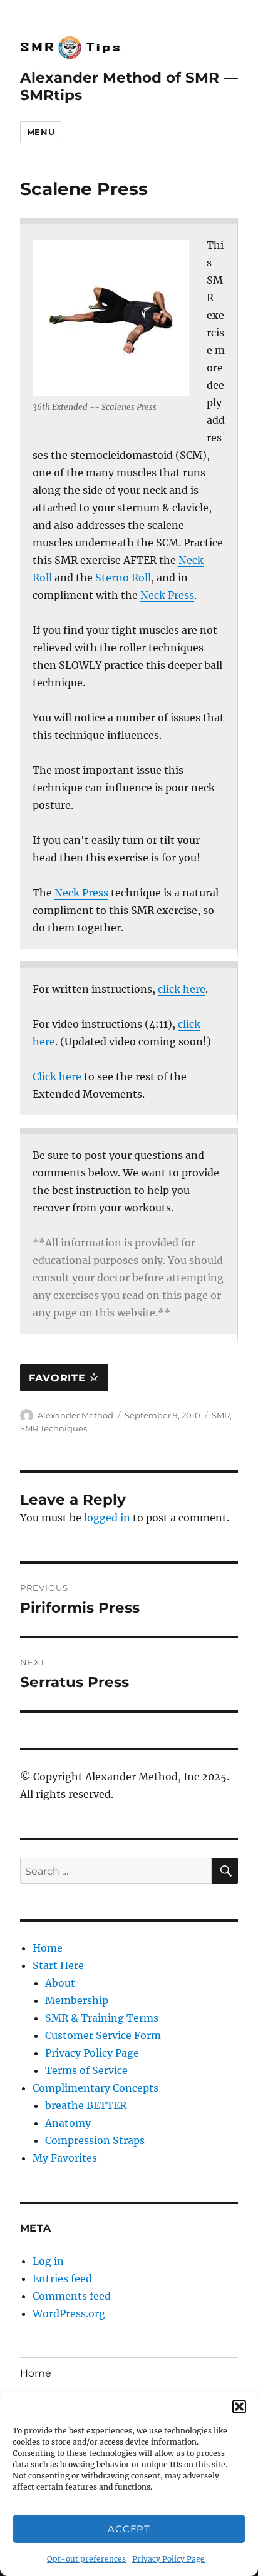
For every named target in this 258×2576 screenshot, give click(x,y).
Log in (48, 2261)
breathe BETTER (86, 2105)
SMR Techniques (54, 1428)
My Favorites (65, 2158)
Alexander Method (75, 1415)
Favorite (59, 1378)
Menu (41, 132)
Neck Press (167, 595)
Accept (129, 2529)
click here (182, 989)
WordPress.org (69, 2313)
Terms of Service (86, 2070)
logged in (107, 1518)
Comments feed (72, 2296)
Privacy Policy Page (168, 2559)
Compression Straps (95, 2140)
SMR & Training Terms (102, 2018)
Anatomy (68, 2123)
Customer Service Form (103, 2035)
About (60, 1983)
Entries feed (62, 2278)
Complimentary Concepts (95, 2088)
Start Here (58, 1965)
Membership (77, 2000)
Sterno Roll (123, 578)
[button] (239, 2407)
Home (48, 1948)
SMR (221, 1415)
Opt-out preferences (86, 2559)
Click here (57, 1076)
